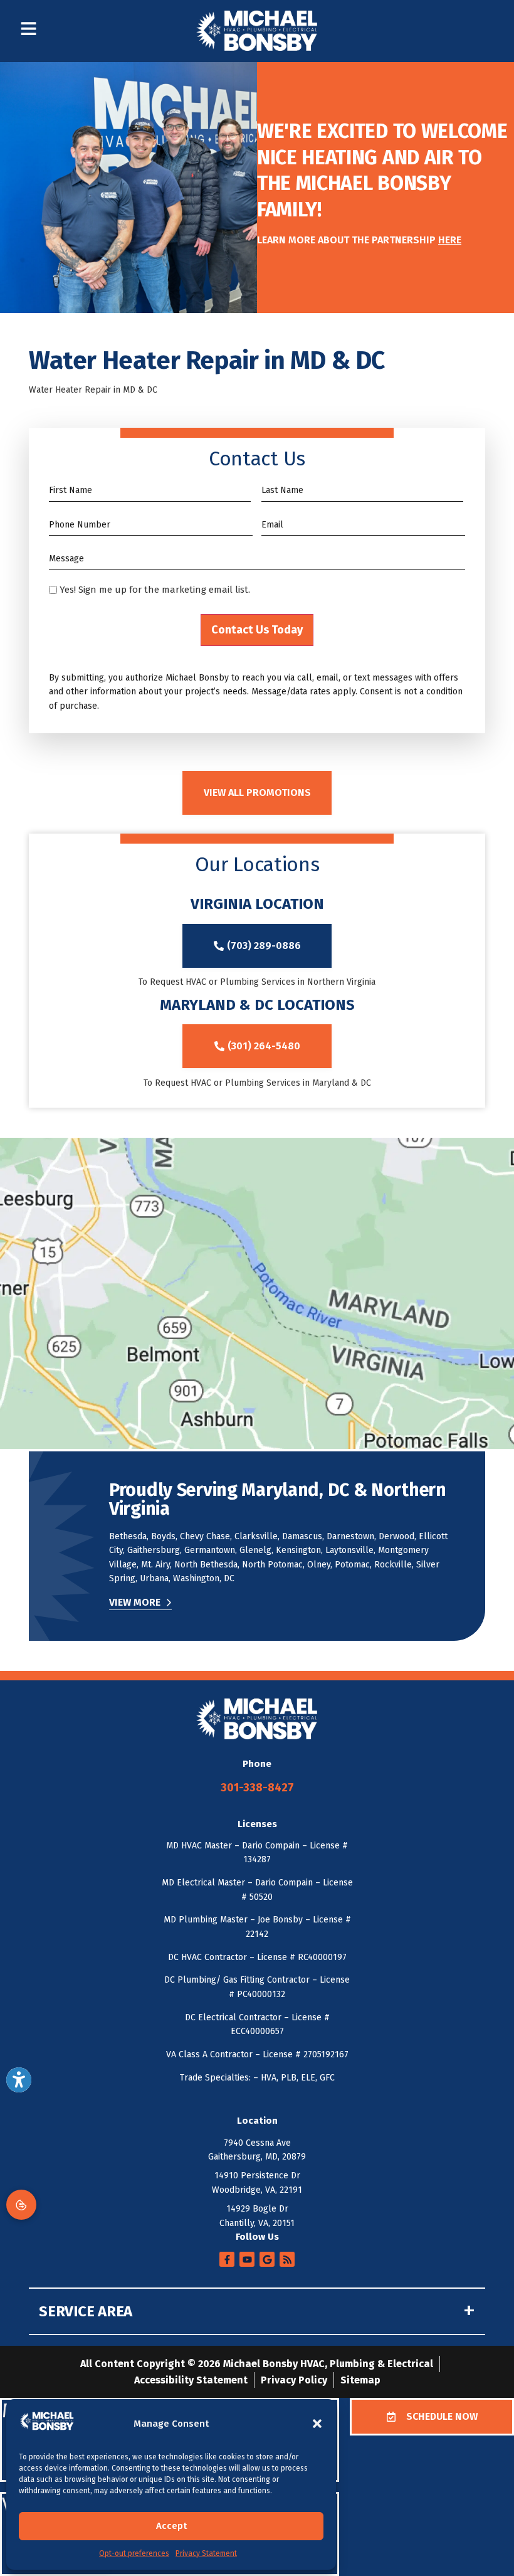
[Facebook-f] (227, 2259)
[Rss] (287, 2259)
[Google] (267, 2259)
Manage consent (21, 2205)
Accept (171, 2526)
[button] (317, 2424)
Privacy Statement (206, 2553)
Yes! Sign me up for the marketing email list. (155, 590)
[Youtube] (247, 2259)
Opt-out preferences (134, 2553)
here (450, 240)
